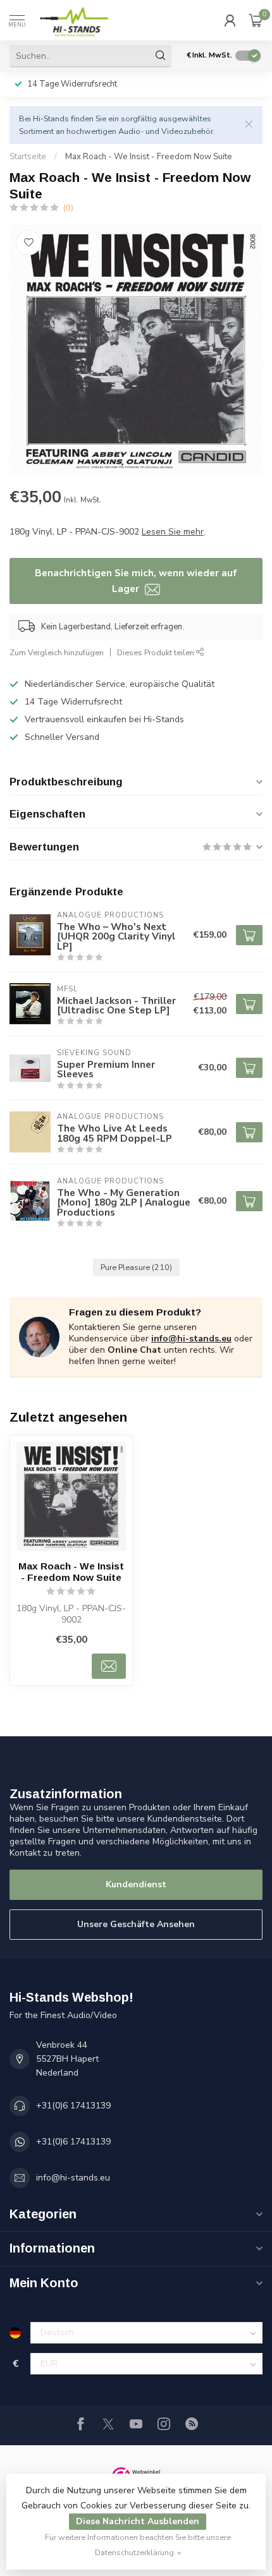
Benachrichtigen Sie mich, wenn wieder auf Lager (136, 580)
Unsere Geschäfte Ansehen (136, 1924)
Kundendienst (136, 1884)
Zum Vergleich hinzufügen (57, 652)
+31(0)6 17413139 (73, 2106)
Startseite (28, 157)
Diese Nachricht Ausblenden (138, 2521)
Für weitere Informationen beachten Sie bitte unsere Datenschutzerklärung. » (138, 2545)
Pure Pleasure (136, 1267)
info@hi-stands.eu (191, 1339)
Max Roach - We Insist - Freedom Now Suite (149, 157)
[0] (256, 20)
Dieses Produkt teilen (157, 652)
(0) (68, 208)
